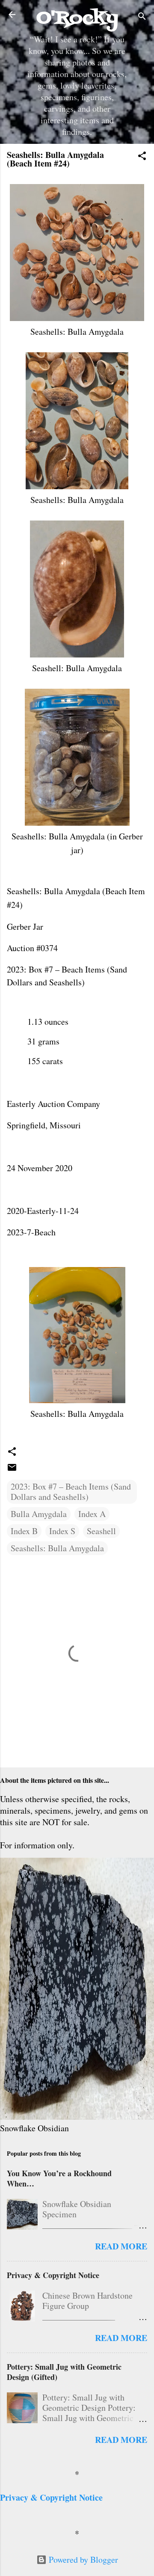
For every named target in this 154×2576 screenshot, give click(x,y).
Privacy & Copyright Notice (53, 2275)
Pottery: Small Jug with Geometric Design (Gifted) (64, 2372)
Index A (92, 1514)
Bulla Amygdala (39, 1514)
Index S (62, 1531)
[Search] (142, 17)
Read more (121, 2246)
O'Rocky (77, 18)
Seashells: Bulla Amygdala (57, 1548)
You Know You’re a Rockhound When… (59, 2178)
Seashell (101, 1531)
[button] (142, 157)
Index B (24, 1531)
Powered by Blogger (82, 2560)
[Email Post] (12, 1469)
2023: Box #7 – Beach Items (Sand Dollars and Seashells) (71, 1492)
